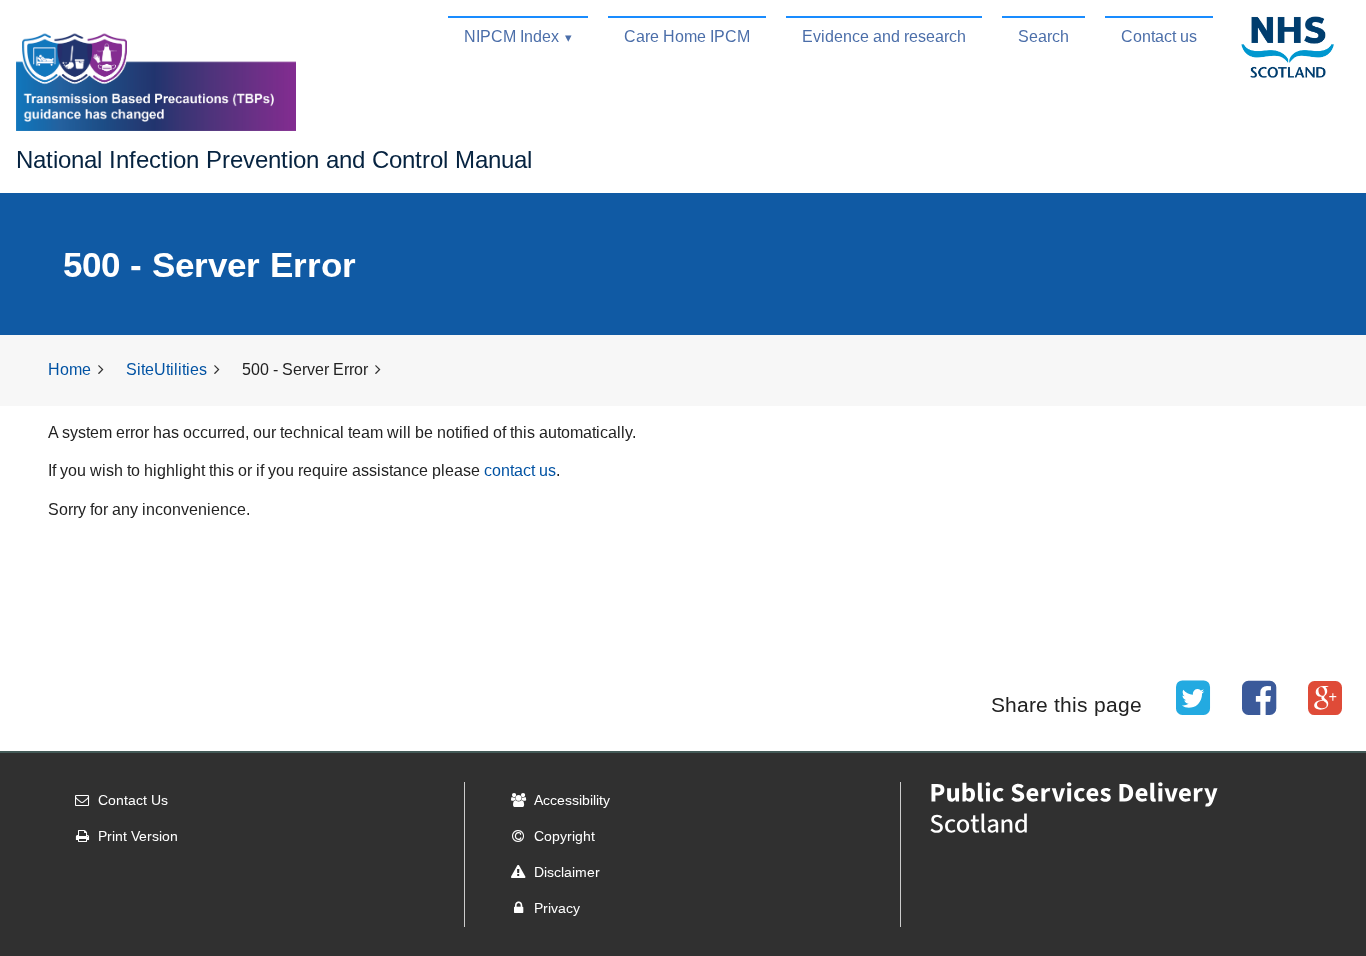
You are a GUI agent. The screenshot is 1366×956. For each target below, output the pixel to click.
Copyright (564, 836)
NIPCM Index (511, 36)
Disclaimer (567, 872)
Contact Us (133, 800)
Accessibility (572, 800)
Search (1043, 36)
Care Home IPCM (687, 36)
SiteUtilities (166, 369)
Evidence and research (884, 36)
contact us (520, 470)
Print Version (138, 836)
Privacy (557, 908)
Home (69, 369)
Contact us (1159, 36)
